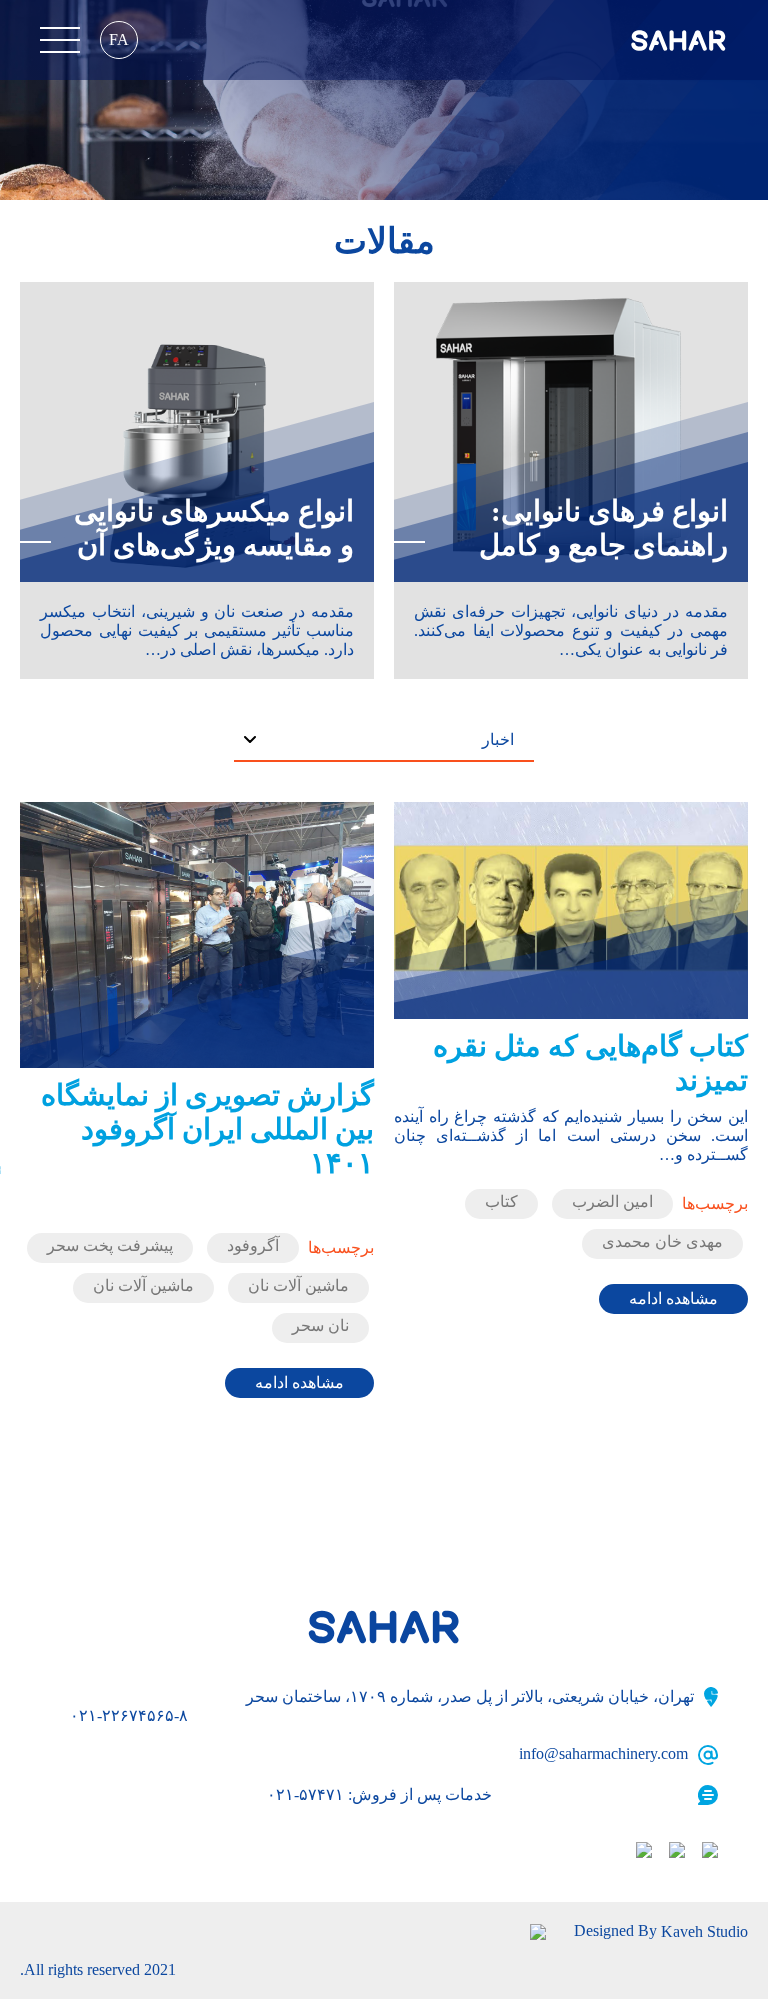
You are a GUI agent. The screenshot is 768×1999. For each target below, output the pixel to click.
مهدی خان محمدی (662, 1241)
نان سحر (320, 1325)
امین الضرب (612, 1201)
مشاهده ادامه (673, 1298)
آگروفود (253, 1245)
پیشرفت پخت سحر (110, 1245)
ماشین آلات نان (298, 1285)
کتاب (501, 1201)
